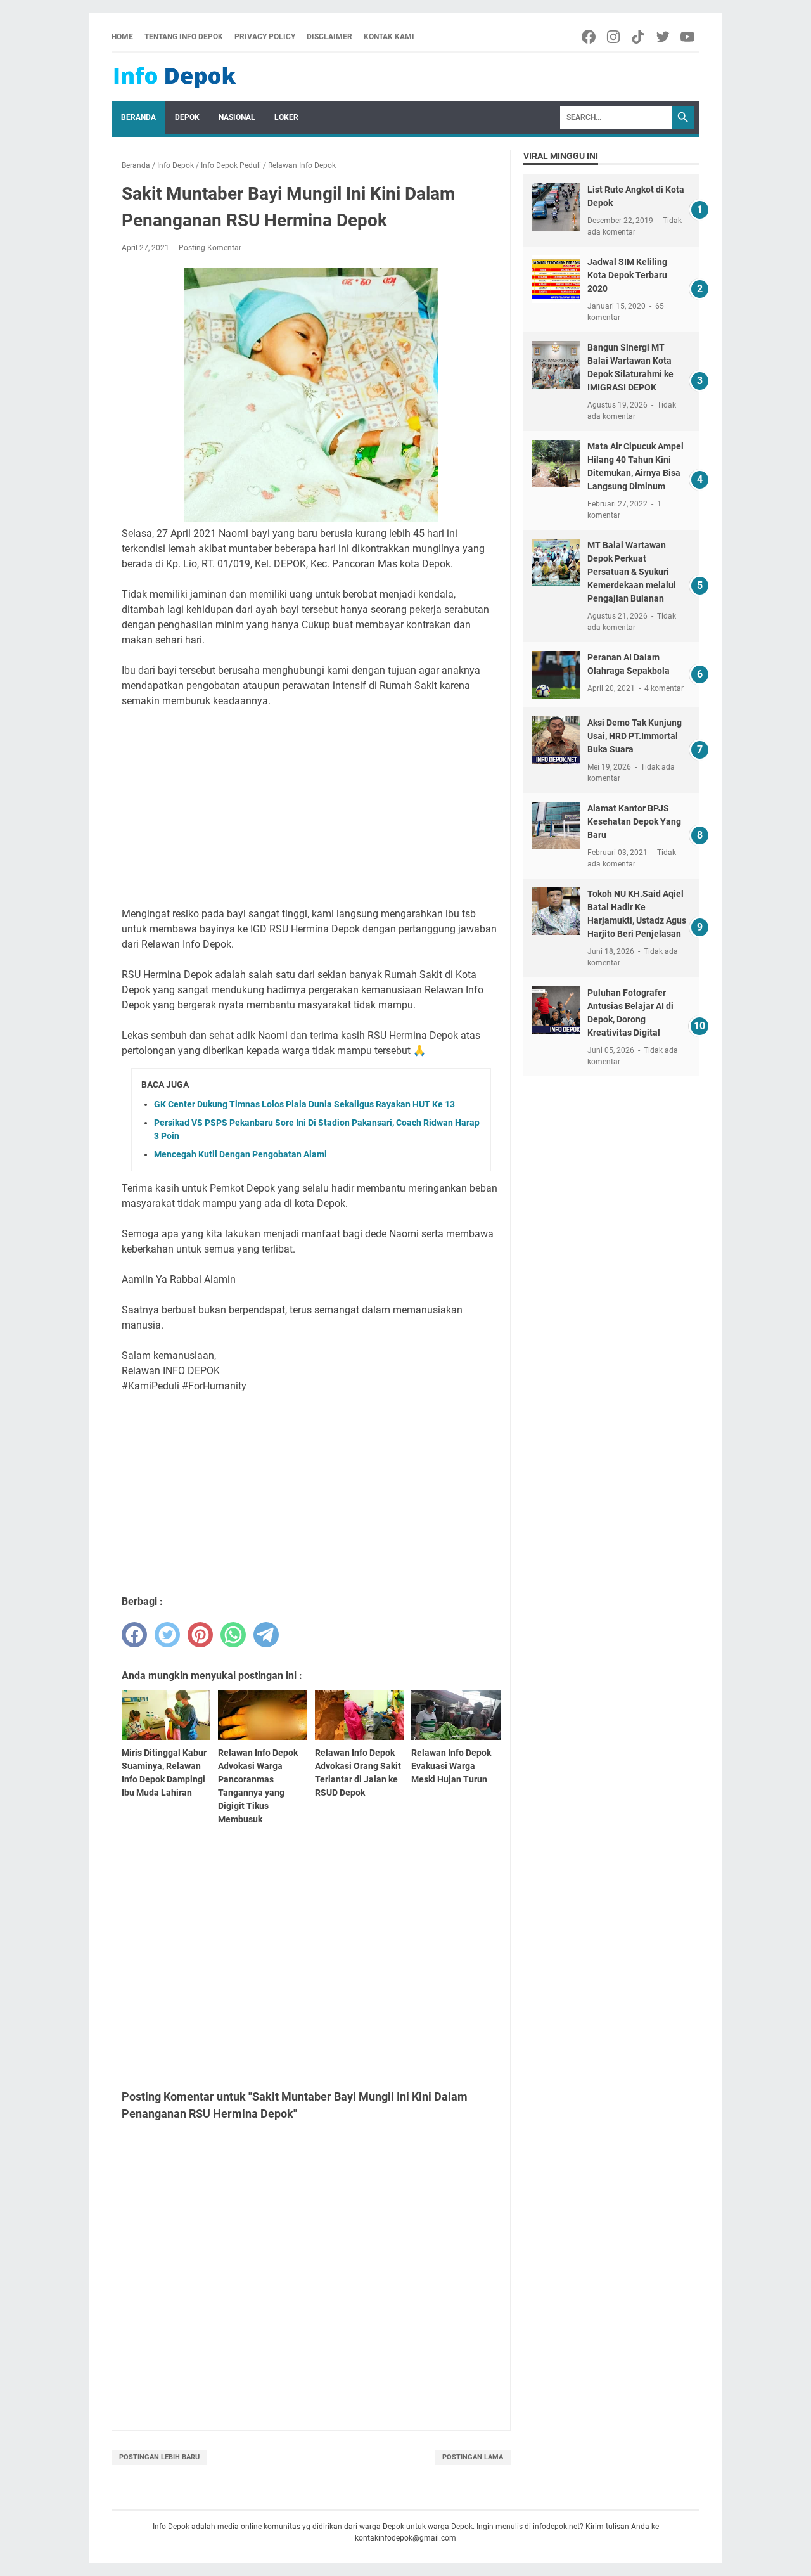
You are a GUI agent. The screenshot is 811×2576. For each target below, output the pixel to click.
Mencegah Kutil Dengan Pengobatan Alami (240, 1154)
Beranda (138, 117)
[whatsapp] (233, 1635)
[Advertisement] (311, 808)
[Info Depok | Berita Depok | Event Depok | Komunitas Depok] (175, 77)
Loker (286, 117)
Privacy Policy (265, 37)
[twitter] (167, 1635)
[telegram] (266, 1635)
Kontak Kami (389, 37)
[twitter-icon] (664, 37)
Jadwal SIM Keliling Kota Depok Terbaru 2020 (627, 275)
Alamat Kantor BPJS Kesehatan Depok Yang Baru (634, 821)
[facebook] (134, 1635)
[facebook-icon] (590, 37)
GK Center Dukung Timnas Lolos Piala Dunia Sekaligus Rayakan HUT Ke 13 (304, 1104)
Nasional (237, 117)
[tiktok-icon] (639, 37)
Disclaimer (329, 37)
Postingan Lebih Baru (159, 2457)
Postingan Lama (473, 2457)
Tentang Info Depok (184, 37)
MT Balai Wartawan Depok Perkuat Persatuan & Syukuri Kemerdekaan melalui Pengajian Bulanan (632, 572)
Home (122, 37)
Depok (187, 117)
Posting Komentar (210, 248)
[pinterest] (200, 1635)
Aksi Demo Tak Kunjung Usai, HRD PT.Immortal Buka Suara (635, 736)
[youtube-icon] (688, 37)
